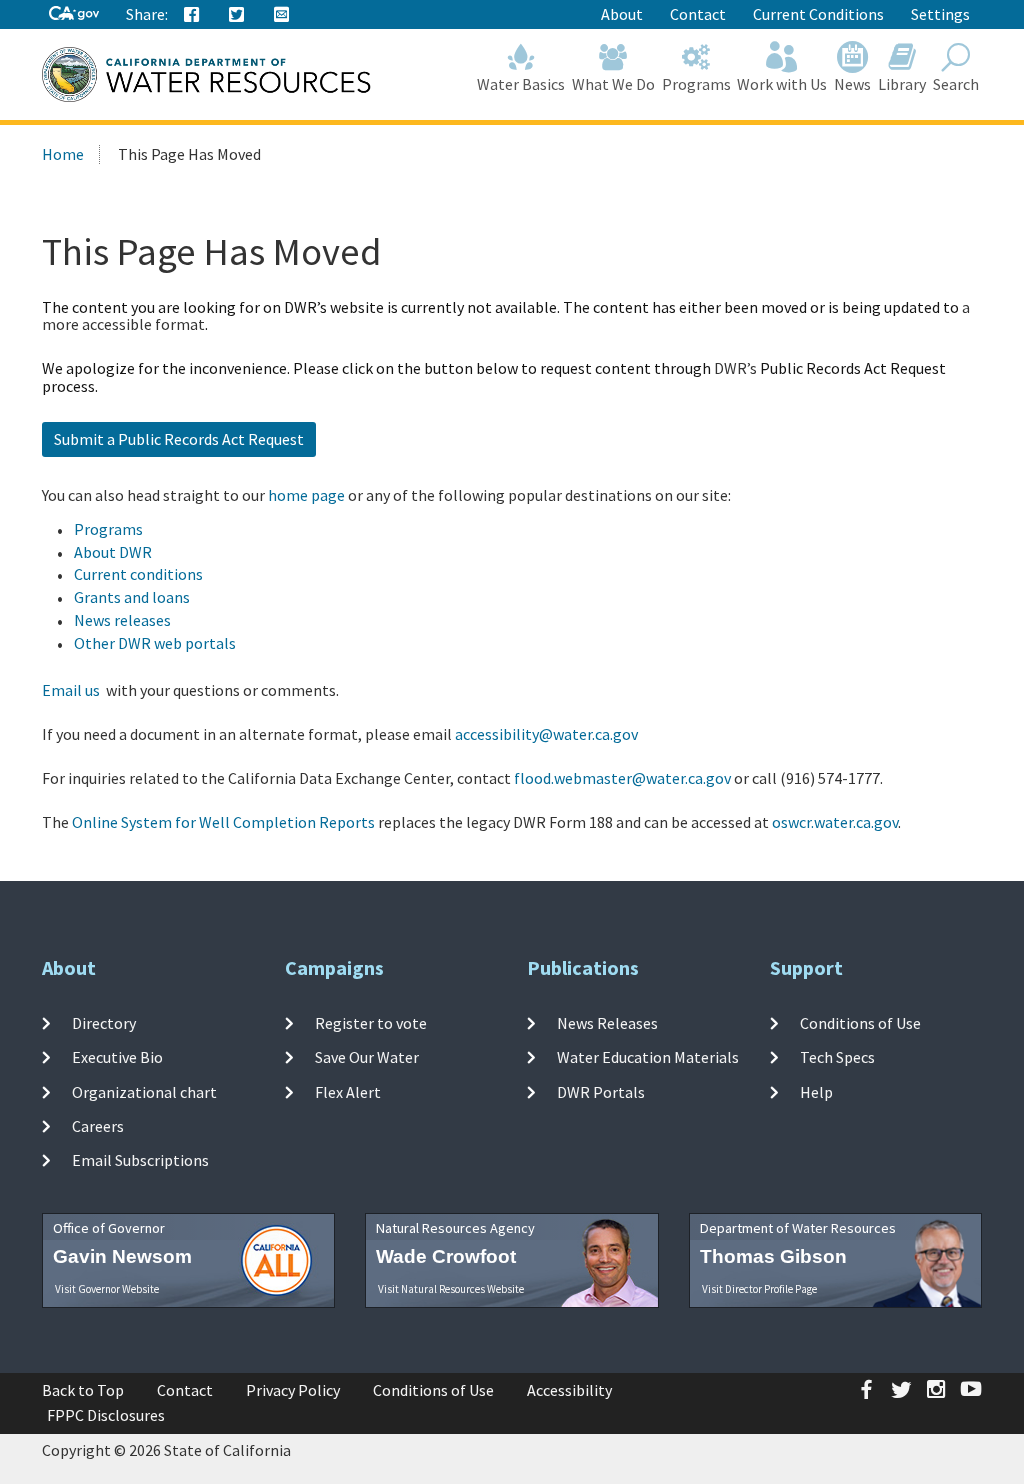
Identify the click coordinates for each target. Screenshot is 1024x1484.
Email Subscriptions (140, 1160)
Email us (71, 690)
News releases (122, 620)
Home (63, 154)
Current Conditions (818, 14)
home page (306, 495)
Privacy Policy (293, 1390)
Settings (940, 14)
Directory (104, 1023)
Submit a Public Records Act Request (179, 439)
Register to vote (371, 1023)
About (622, 14)
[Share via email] (282, 15)
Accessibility (569, 1390)
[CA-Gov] (74, 14)
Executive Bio (117, 1057)
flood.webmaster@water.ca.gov (622, 778)
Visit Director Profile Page (759, 1289)
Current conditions (138, 574)
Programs (696, 84)
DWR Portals (601, 1091)
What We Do (613, 84)
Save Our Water (367, 1057)
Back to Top (83, 1390)
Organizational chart (144, 1091)
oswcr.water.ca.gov (835, 822)
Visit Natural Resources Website (451, 1289)
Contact (698, 14)
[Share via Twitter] (237, 15)
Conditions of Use (860, 1023)
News (852, 84)
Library (902, 84)
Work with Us (782, 84)
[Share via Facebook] (192, 15)
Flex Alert (348, 1091)
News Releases (607, 1023)
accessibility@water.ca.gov (546, 734)
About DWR (113, 552)
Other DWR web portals (155, 643)
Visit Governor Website (107, 1289)
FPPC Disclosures (106, 1415)
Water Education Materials (648, 1057)
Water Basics (521, 84)
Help (816, 1091)
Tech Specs (837, 1057)
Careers (98, 1126)
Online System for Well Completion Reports (223, 822)
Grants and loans (132, 597)
